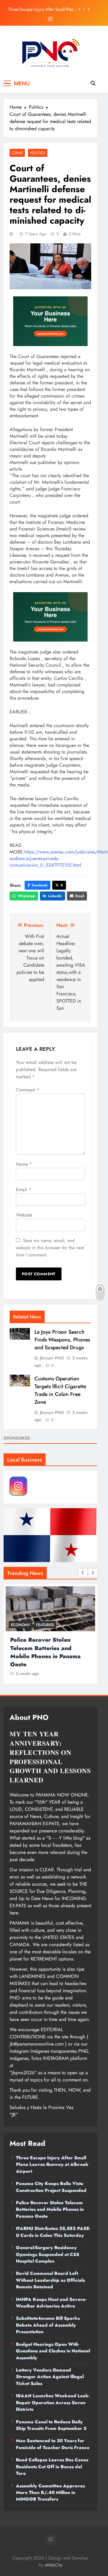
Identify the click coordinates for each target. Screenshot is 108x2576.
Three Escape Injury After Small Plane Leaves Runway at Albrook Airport (42, 9)
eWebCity (54, 2565)
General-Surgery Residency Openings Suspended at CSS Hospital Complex (48, 2254)
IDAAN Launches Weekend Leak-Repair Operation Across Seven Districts (53, 2403)
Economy (21, 1625)
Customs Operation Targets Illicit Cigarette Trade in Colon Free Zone (60, 1390)
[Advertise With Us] (50, 321)
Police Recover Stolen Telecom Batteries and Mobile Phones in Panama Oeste (45, 1652)
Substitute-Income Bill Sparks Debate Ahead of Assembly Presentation (48, 2325)
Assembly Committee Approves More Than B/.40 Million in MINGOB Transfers (50, 2493)
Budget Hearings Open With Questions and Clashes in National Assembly (53, 2351)
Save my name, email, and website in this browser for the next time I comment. (50, 1248)
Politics (38, 153)
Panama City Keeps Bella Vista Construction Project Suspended (51, 2187)
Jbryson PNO (52, 1358)
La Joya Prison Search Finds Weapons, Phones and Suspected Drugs (62, 1340)
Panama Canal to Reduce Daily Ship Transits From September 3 (51, 2425)
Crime (17, 153)
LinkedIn (55, 896)
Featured (45, 1625)
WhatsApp (26, 896)
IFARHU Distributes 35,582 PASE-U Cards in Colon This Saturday (53, 2232)
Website (24, 1215)
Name (24, 1164)
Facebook (40, 885)
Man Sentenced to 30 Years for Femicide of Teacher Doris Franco (53, 2444)
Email (80, 896)
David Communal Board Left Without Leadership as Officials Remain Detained (50, 2280)
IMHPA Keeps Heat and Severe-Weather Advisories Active (51, 2303)
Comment (28, 1090)
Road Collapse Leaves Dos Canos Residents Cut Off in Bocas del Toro (52, 2467)
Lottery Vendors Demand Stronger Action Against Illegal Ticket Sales (50, 2377)
